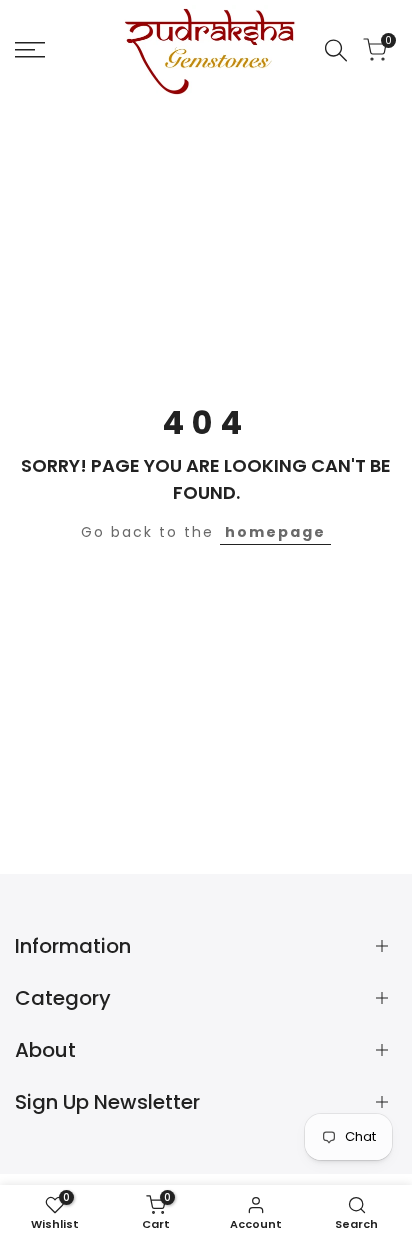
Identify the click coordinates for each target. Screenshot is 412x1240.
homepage (275, 532)
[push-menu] (30, 50)
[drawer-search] (336, 50)
